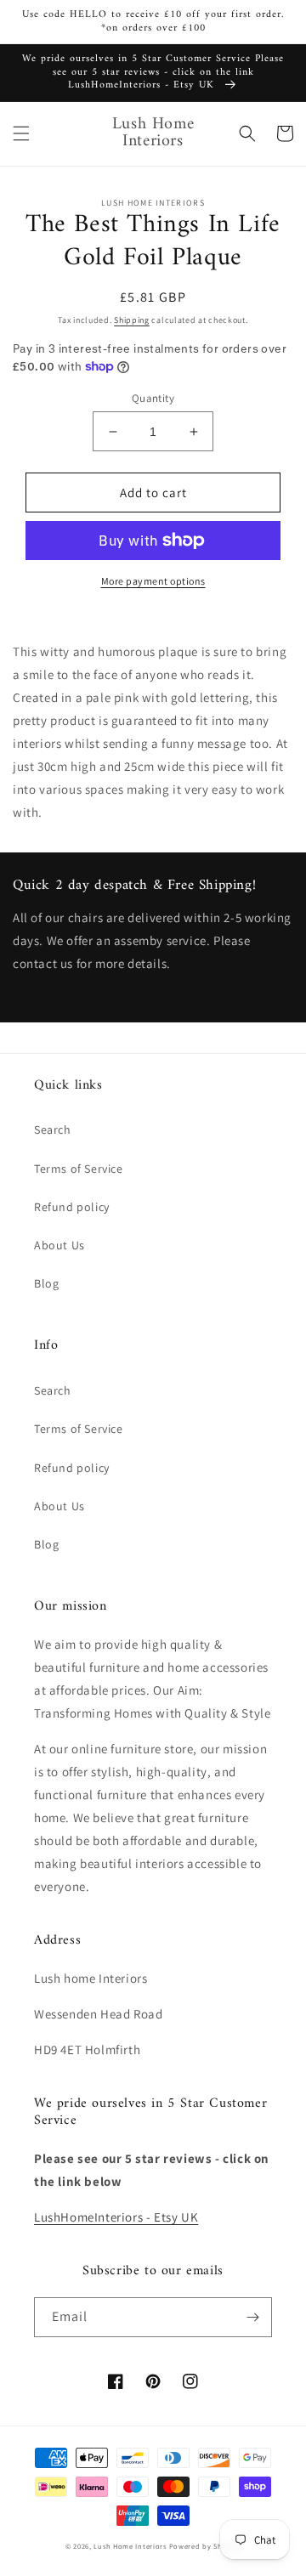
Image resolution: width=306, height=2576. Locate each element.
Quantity (153, 398)
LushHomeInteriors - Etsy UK (116, 2217)
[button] (21, 133)
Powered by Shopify (205, 2546)
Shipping (132, 320)
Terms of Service (79, 1169)
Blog (46, 1283)
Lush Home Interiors (130, 2546)
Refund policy (72, 1207)
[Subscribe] (252, 2317)
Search (53, 1129)
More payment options (153, 581)
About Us (59, 1245)
